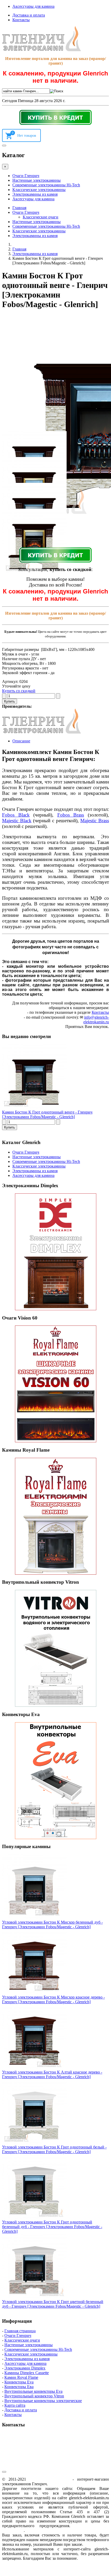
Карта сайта (15, 2405)
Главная (19, 208)
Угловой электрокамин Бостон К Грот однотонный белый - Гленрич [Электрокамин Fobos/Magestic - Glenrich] (54, 2149)
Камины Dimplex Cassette (27, 2373)
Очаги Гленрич (26, 176)
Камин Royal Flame (21, 2377)
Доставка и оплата (29, 15)
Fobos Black (16, 815)
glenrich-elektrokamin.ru (49, 2479)
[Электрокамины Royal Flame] (55, 1516)
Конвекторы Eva (19, 2382)
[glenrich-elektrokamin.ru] (42, 50)
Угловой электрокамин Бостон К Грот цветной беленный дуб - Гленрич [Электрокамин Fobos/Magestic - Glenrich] (53, 2304)
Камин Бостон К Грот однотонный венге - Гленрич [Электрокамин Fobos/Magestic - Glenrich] (47, 1114)
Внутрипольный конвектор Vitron (34, 2396)
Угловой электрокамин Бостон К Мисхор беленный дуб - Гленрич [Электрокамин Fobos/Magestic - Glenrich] (52, 1925)
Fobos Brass (71, 815)
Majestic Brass (95, 821)
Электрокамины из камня (35, 194)
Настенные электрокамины (37, 180)
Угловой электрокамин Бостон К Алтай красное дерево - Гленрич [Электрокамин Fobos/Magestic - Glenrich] (52, 2074)
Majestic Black (17, 821)
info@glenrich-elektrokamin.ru (96, 1020)
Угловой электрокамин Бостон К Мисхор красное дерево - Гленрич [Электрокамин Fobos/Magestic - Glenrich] (53, 1999)
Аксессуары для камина (33, 6)
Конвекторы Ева (19, 2387)
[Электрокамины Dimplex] (55, 1252)
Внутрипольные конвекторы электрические (43, 2401)
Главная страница (20, 2331)
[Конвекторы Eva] (55, 1781)
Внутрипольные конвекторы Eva (33, 2391)
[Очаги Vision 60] (55, 1384)
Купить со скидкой (19, 691)
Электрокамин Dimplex (25, 2368)
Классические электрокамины (39, 190)
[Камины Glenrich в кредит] (55, 117)
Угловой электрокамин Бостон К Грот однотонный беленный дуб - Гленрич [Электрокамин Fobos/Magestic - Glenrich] (52, 2227)
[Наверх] (4, 2472)
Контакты (21, 20)
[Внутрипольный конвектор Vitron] (55, 1648)
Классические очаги (41, 217)
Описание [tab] (21, 741)
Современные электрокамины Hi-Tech (46, 185)
